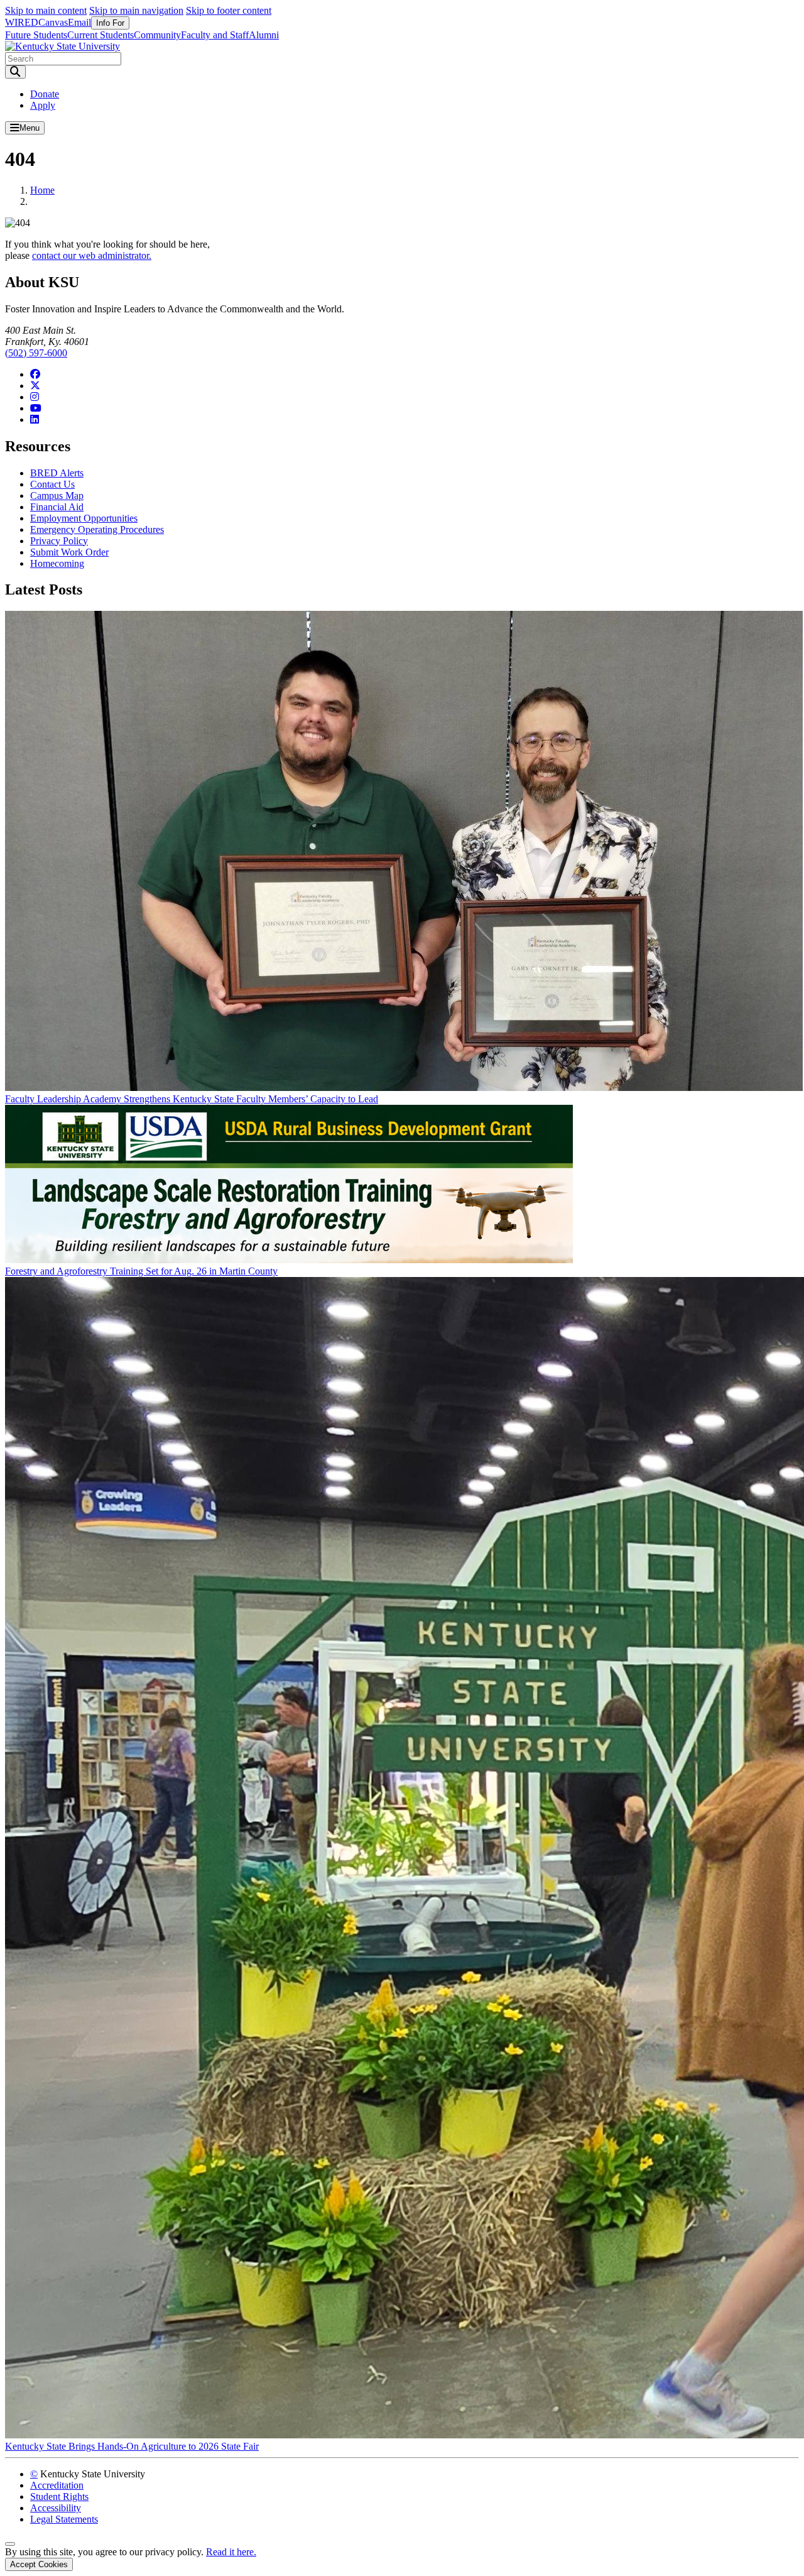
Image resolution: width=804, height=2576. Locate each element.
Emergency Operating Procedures (97, 529)
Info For (110, 23)
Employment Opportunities (84, 518)
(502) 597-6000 (36, 353)
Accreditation (57, 2485)
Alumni (264, 35)
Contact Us (52, 484)
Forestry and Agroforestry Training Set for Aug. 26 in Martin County (141, 1271)
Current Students (100, 35)
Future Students (36, 35)
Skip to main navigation (136, 10)
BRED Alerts (57, 473)
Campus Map (57, 496)
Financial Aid (57, 507)
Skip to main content (46, 10)
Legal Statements (64, 2519)
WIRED (22, 22)
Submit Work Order (69, 552)
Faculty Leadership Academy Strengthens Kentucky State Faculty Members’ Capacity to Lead (192, 1099)
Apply (43, 105)
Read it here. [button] (231, 2552)
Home (42, 190)
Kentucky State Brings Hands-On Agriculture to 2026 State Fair (132, 2446)
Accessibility (56, 2508)
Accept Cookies (39, 2564)
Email (79, 22)
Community (157, 35)
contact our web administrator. (92, 255)
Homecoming (57, 563)
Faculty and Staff (215, 35)
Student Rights (59, 2497)
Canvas (53, 22)
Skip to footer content (229, 10)
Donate (45, 94)
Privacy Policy (59, 541)
